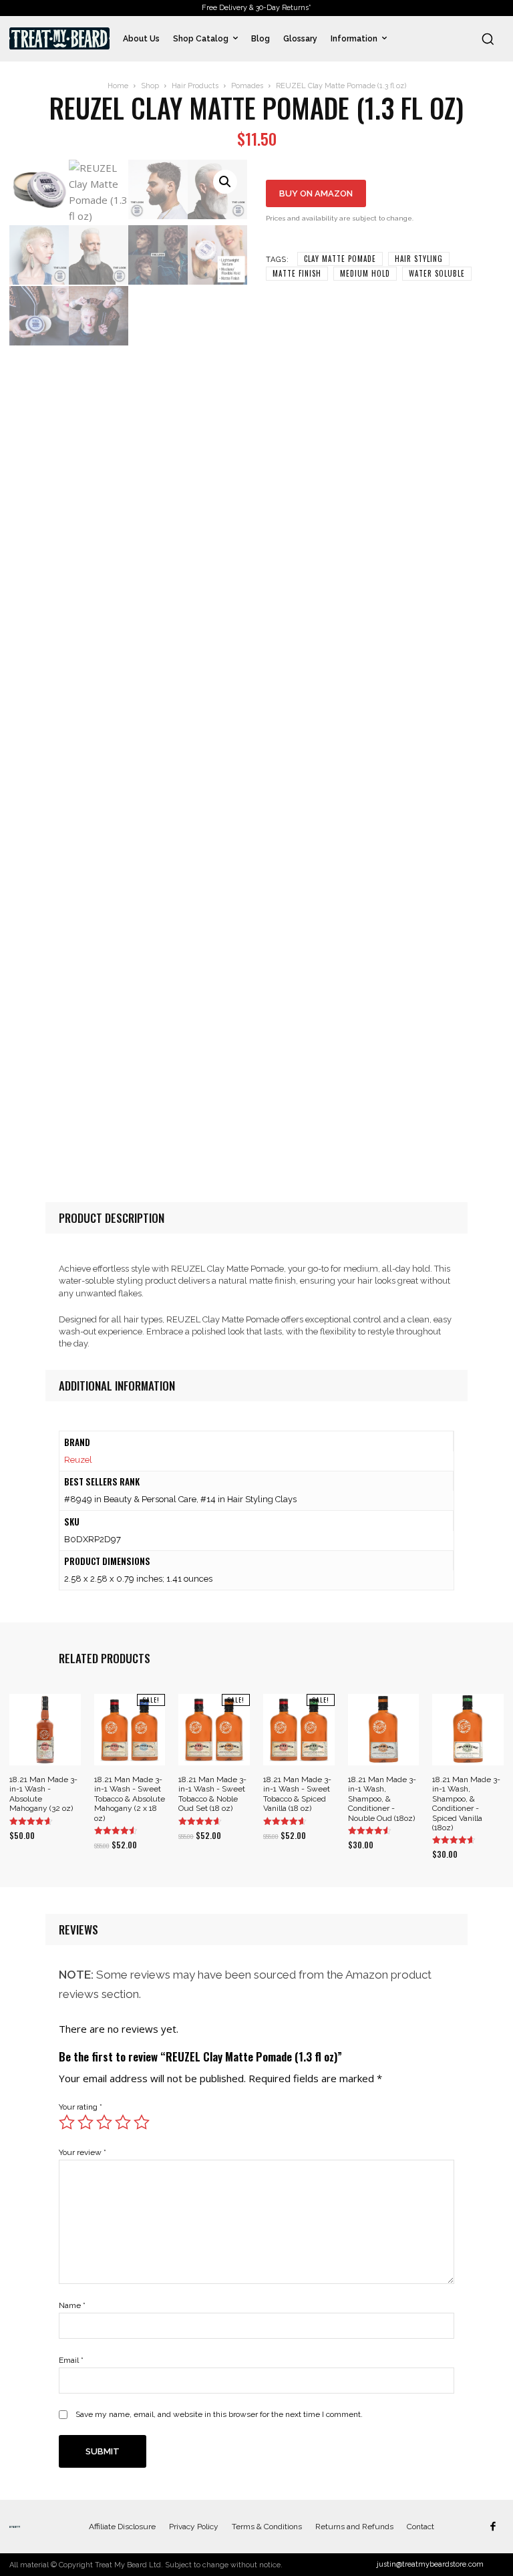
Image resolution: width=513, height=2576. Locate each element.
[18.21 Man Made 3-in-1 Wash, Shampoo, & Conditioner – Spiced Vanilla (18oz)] (468, 1730)
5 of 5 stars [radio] (142, 2122)
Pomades (247, 86)
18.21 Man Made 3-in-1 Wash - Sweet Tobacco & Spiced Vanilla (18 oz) (297, 1794)
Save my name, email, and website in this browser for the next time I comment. (219, 2414)
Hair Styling (419, 259)
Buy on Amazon (316, 193)
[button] (488, 39)
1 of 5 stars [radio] (67, 2122)
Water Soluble (437, 273)
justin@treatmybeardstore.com (430, 2564)
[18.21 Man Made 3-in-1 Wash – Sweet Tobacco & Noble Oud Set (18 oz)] (214, 1730)
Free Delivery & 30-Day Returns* (256, 8)
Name (72, 2305)
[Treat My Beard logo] (59, 38)
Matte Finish (297, 273)
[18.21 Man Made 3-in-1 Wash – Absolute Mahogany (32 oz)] (45, 1730)
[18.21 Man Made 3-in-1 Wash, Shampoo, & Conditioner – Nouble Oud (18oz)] (384, 1730)
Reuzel (78, 1460)
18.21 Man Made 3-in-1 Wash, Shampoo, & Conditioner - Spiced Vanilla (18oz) (466, 1804)
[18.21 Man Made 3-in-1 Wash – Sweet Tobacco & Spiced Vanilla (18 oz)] (299, 1730)
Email (71, 2360)
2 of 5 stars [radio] (85, 2122)
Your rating (80, 2107)
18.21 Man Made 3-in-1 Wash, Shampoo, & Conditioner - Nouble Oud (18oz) (382, 1799)
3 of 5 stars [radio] (104, 2122)
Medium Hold (365, 273)
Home (118, 86)
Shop (150, 86)
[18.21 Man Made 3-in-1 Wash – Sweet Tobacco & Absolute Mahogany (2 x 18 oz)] (130, 1730)
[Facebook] (493, 2527)
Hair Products (195, 86)
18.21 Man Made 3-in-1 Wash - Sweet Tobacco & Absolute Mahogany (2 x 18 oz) (130, 1799)
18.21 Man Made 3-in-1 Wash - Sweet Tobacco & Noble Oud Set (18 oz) (212, 1794)
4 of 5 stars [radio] (123, 2122)
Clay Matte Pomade (340, 259)
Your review (82, 2152)
